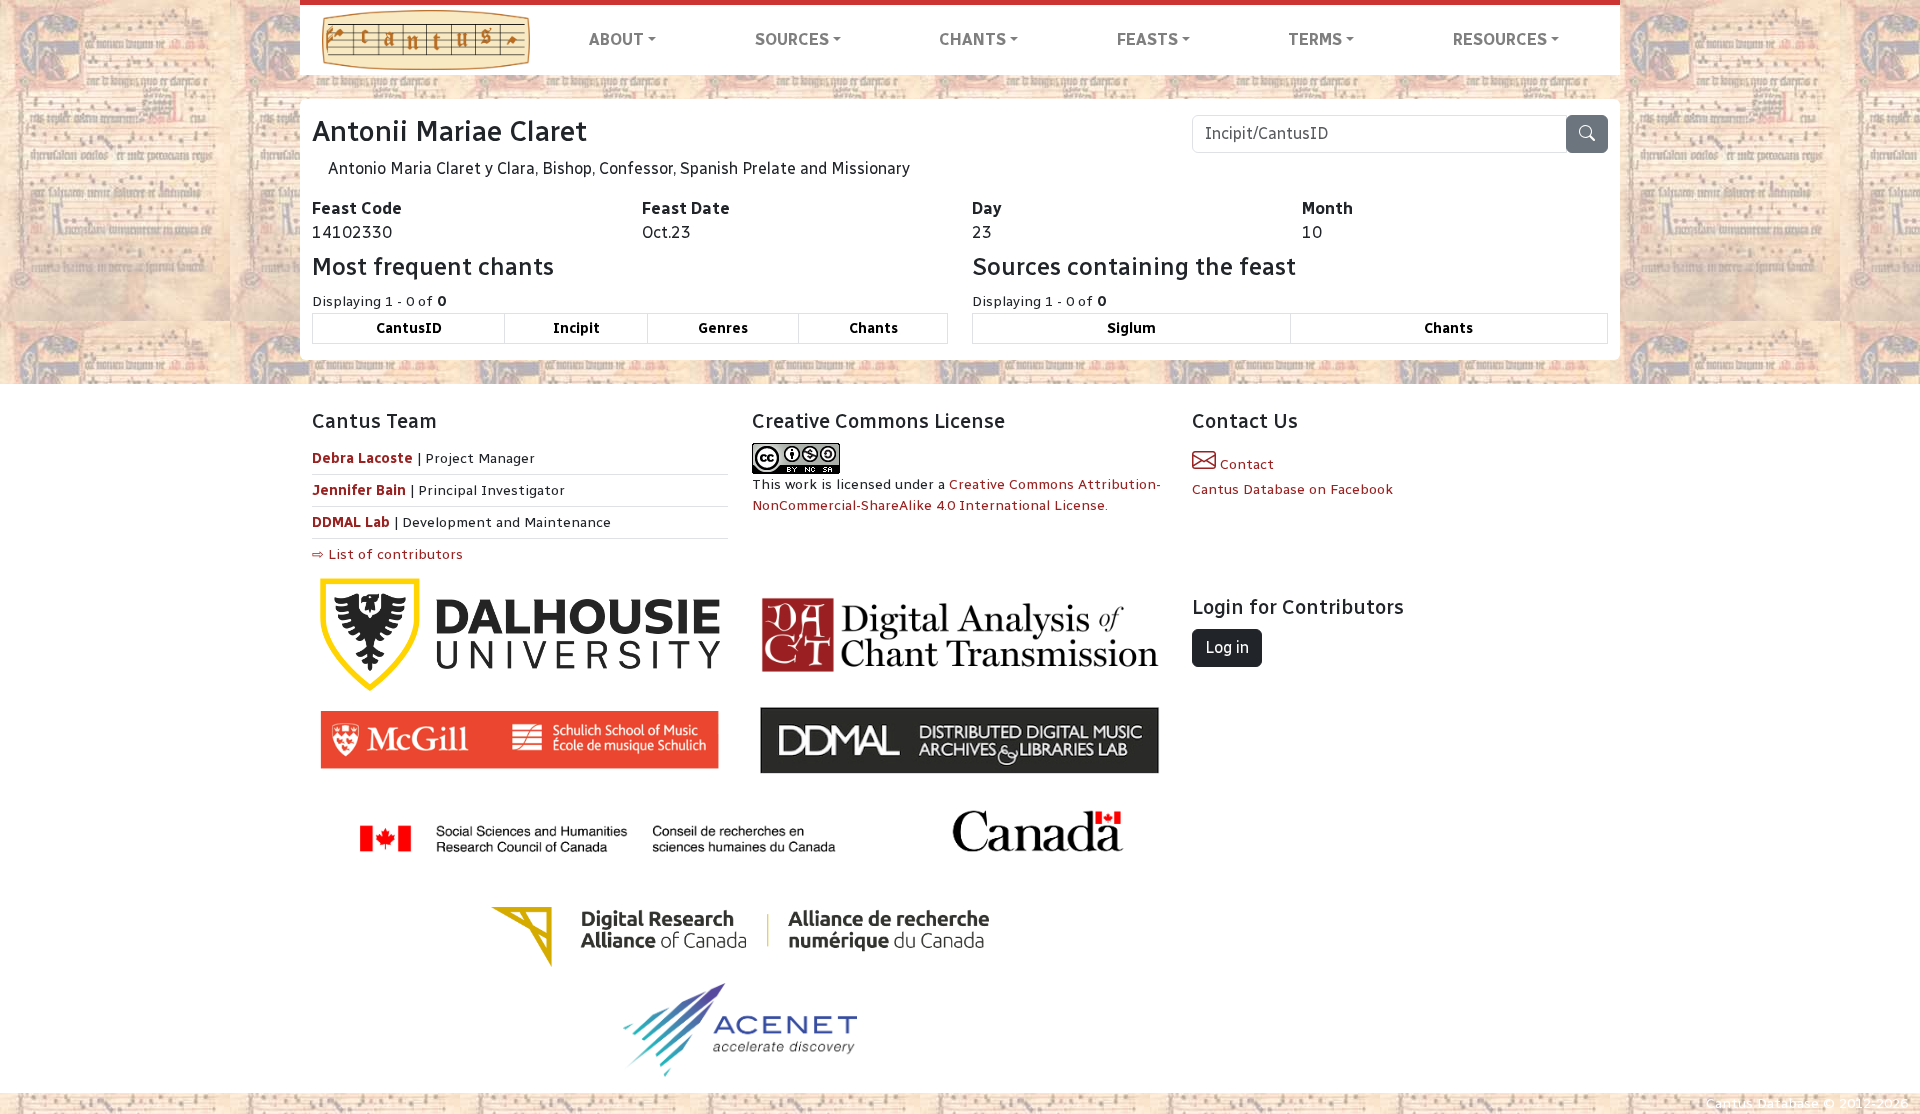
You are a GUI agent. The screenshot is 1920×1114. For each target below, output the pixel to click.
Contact (1245, 464)
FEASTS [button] (1147, 39)
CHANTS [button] (972, 39)
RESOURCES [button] (1500, 39)
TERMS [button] (1315, 39)
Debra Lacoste (362, 458)
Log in (1227, 647)
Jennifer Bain (361, 490)
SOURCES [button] (792, 39)
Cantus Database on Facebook (1292, 489)
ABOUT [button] (616, 39)
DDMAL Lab (351, 522)
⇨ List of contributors (387, 554)
